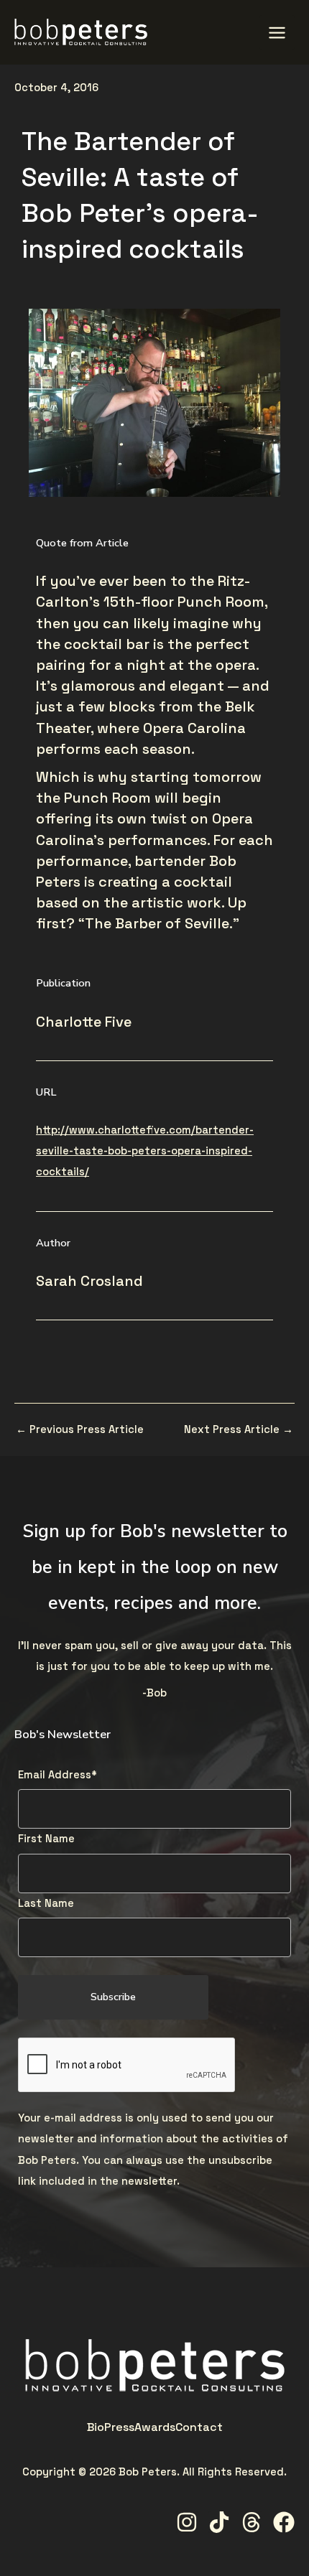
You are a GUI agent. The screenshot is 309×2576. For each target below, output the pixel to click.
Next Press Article (239, 1430)
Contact (199, 2427)
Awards (155, 2427)
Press (119, 2427)
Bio (96, 2427)
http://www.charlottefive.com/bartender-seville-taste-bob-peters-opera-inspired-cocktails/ (145, 1151)
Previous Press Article (80, 1430)
